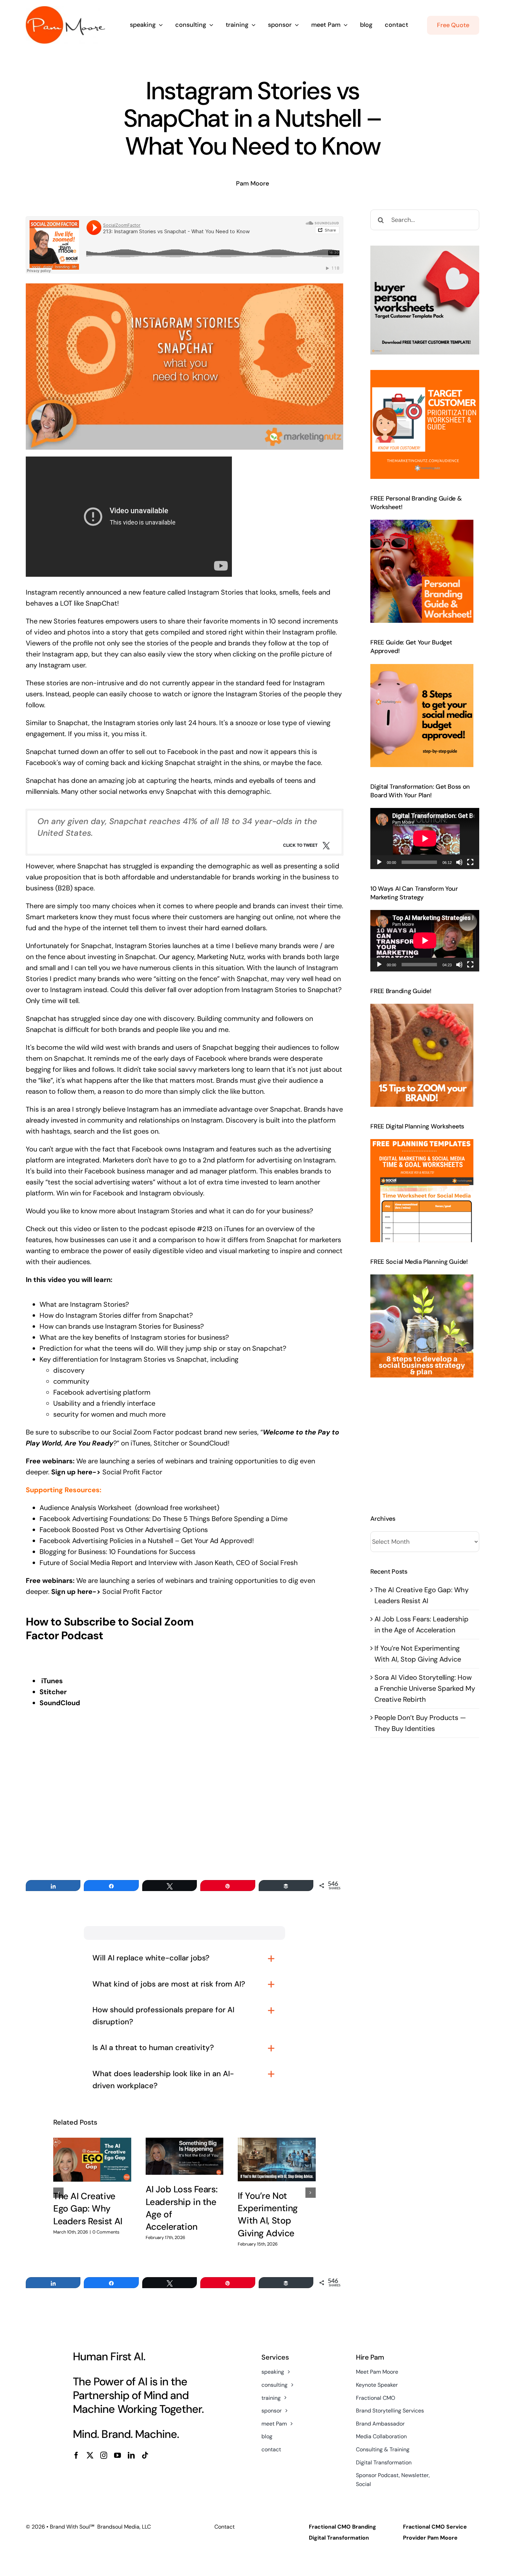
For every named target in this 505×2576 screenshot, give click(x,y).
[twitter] (90, 2455)
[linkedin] (131, 2455)
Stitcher (166, 1443)
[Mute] (459, 862)
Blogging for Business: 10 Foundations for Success (117, 1552)
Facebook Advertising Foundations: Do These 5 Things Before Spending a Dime (164, 1519)
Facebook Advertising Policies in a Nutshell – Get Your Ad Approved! (148, 1541)
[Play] (379, 862)
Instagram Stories (215, 592)
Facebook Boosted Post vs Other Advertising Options (125, 1530)
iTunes (141, 1443)
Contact (225, 2527)
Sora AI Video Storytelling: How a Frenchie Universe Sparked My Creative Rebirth (425, 1688)
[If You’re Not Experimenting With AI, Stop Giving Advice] (277, 2159)
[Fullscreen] (470, 862)
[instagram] (104, 2455)
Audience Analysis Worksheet (86, 1508)
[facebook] (76, 2455)
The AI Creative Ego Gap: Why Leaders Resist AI (88, 2209)
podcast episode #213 (177, 1229)
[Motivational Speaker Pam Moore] (65, 10)
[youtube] (117, 2455)
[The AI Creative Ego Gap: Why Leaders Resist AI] (92, 2160)
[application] (425, 839)
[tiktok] (145, 2455)
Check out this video (59, 1229)
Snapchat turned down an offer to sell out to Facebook (112, 752)
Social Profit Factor (133, 1472)
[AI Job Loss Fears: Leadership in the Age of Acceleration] (185, 2156)
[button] (58, 2193)
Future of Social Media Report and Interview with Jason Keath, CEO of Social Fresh (169, 1563)
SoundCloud (208, 1443)
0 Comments (106, 2232)
